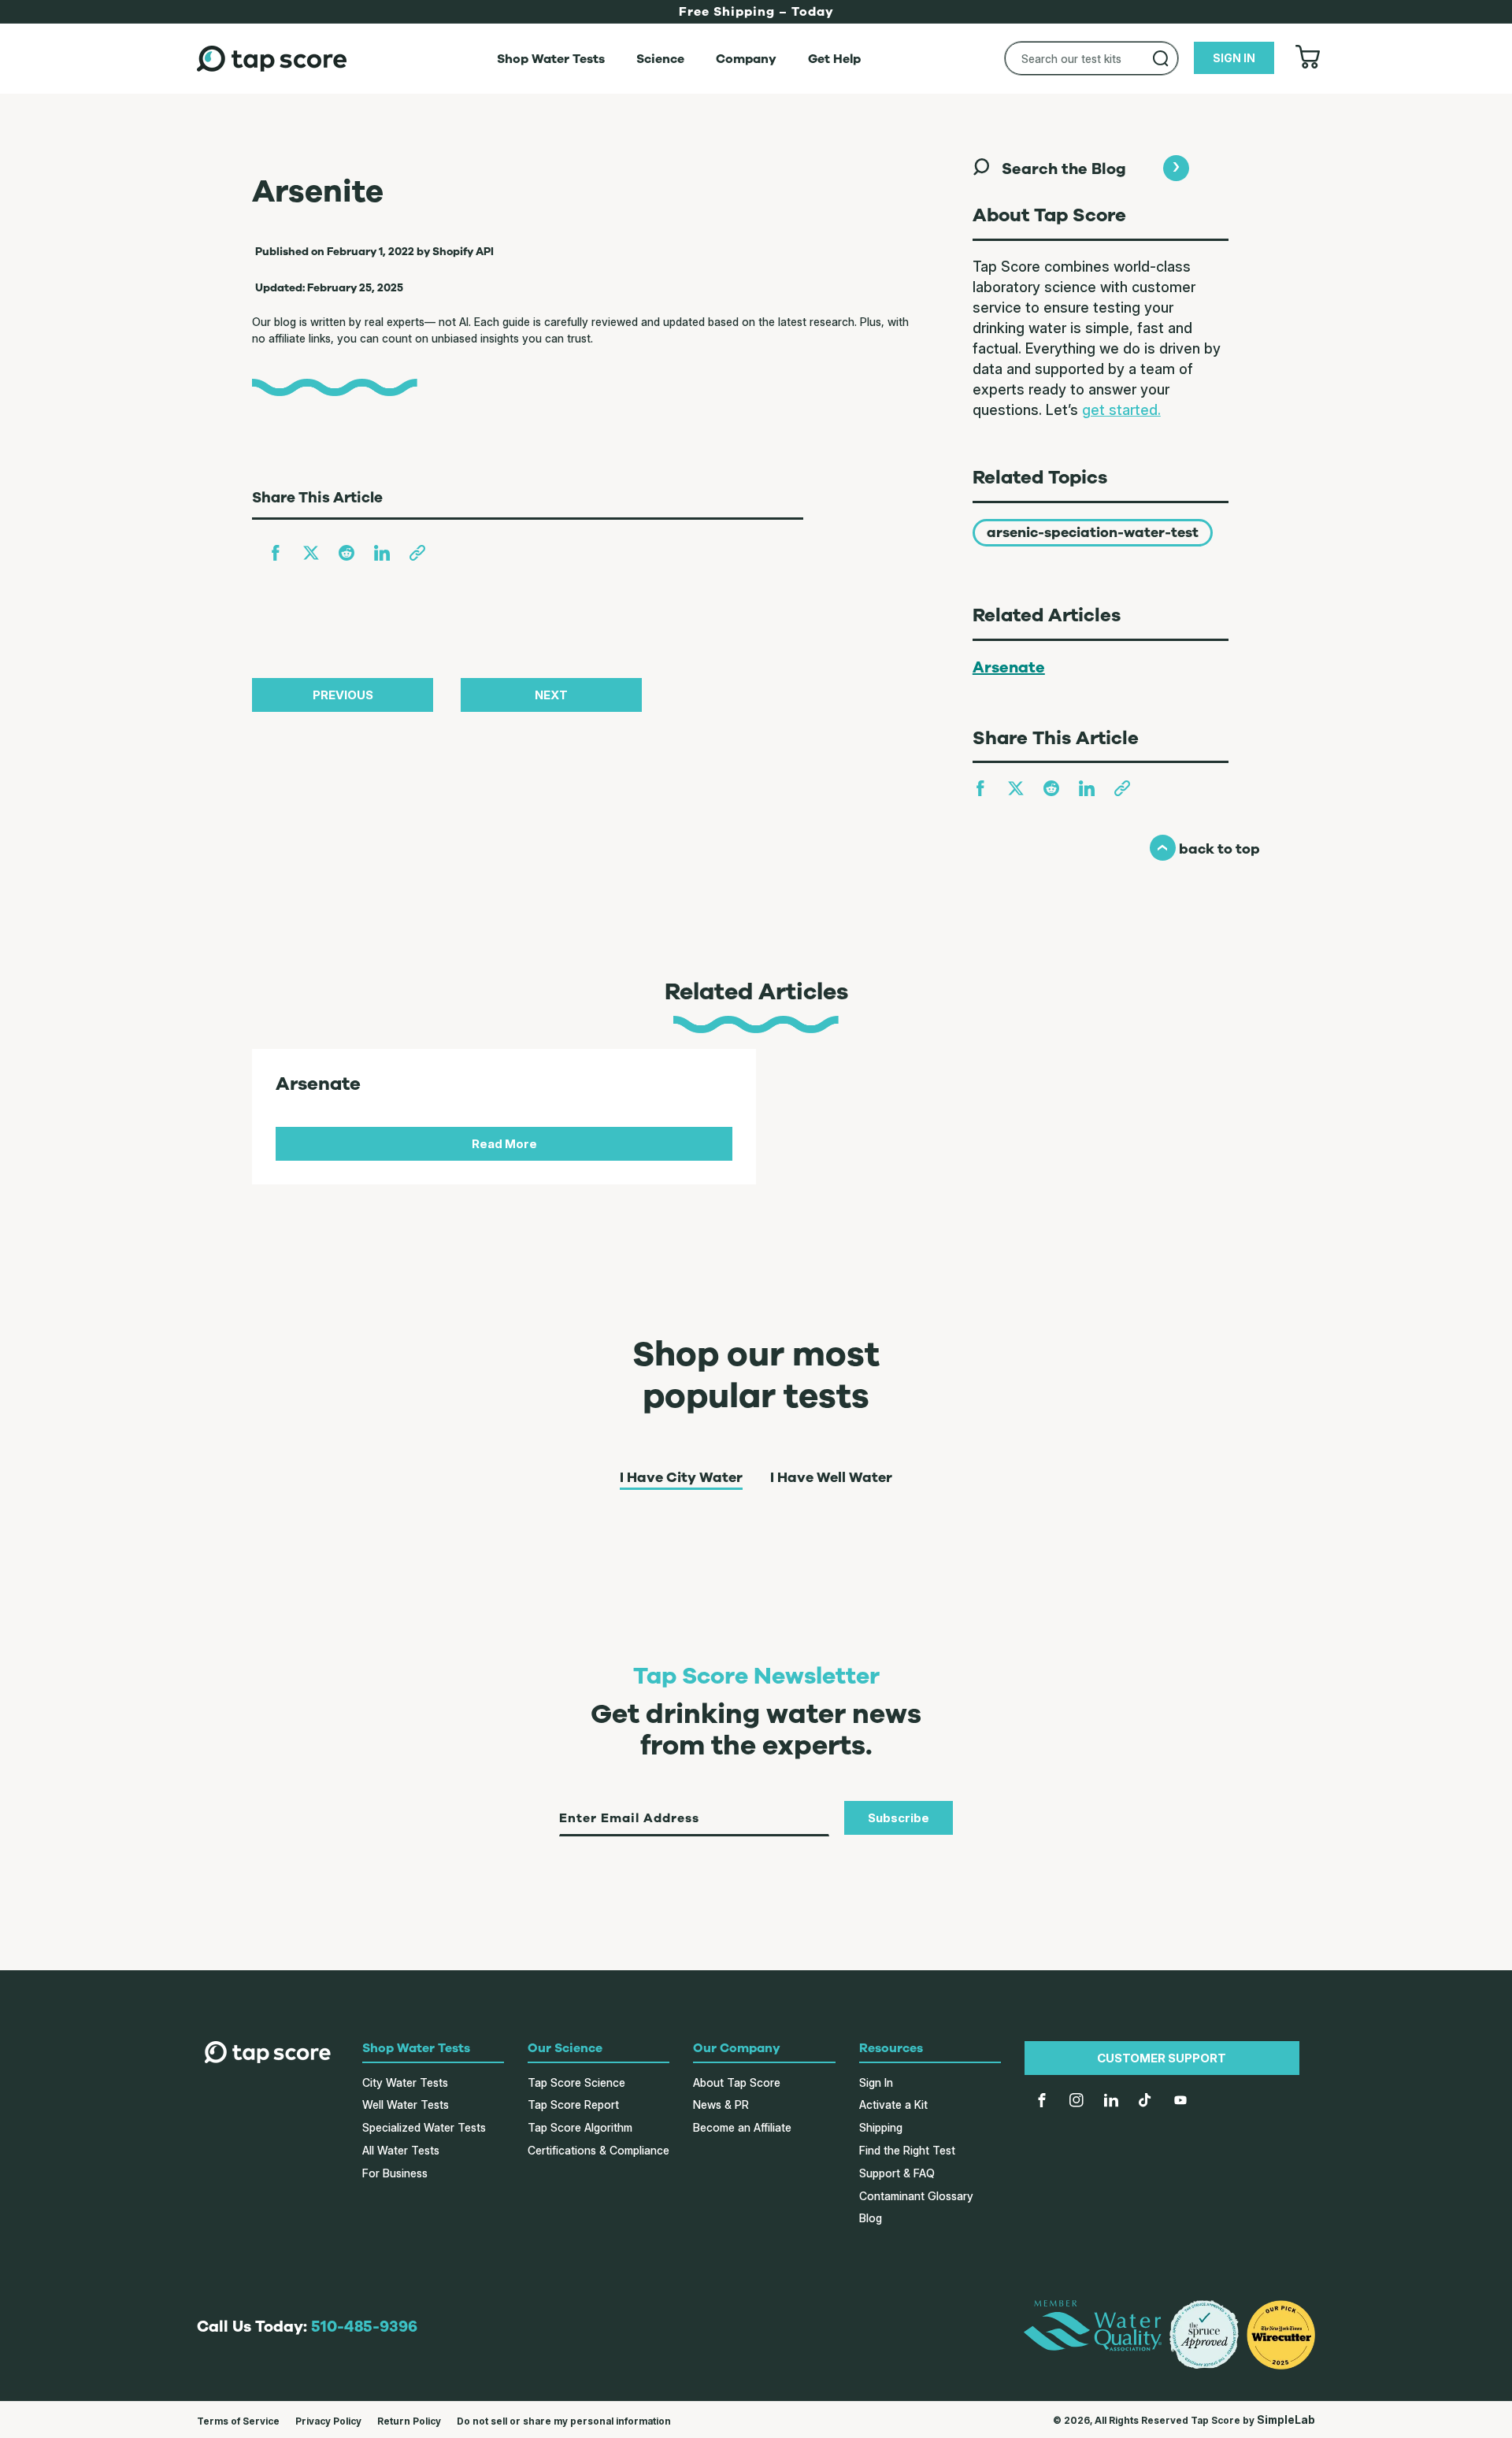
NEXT (551, 695)
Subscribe (899, 1818)
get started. (1121, 410)
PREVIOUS (343, 695)
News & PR (721, 2105)
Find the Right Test (907, 2150)
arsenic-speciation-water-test (1093, 532)
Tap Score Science (576, 2082)
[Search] (1161, 58)
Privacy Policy (328, 2421)
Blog (871, 2218)
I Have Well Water (831, 1478)
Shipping (881, 2127)
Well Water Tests (406, 2105)
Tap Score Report (573, 2105)
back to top (1205, 849)
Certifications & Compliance (598, 2150)
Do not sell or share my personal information (564, 2421)
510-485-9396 (364, 2327)
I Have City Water (681, 1478)
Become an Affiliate (742, 2127)
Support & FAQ (897, 2173)
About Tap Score (737, 2082)
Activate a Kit (893, 2105)
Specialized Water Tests (424, 2127)
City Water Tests (405, 2082)
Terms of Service (238, 2421)
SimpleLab (1286, 2419)
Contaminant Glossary (916, 2196)
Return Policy (409, 2421)
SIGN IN (1234, 58)
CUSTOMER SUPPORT (1162, 2058)
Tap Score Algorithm (580, 2127)
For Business (395, 2173)
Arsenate (1009, 667)
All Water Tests (401, 2150)
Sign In (876, 2082)
